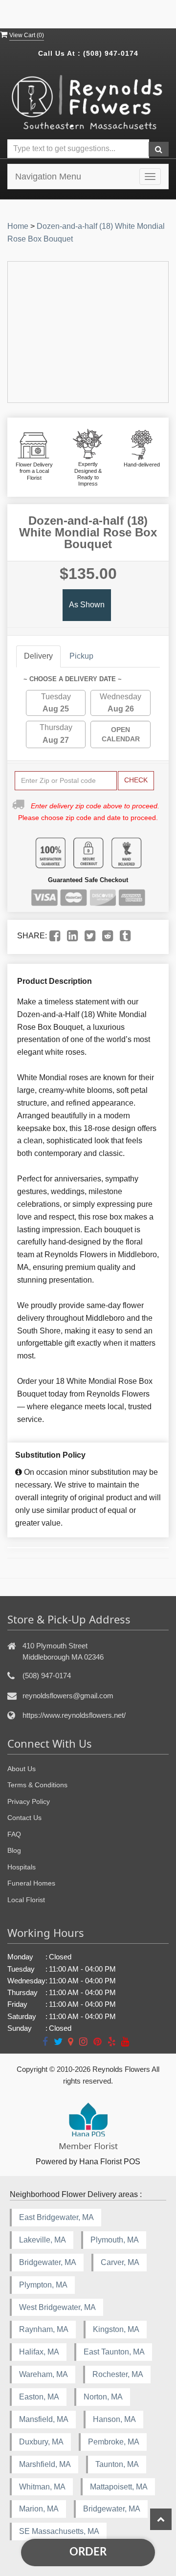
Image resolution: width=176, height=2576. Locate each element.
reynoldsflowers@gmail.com (68, 1696)
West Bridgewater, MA (57, 2307)
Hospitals (22, 1867)
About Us (22, 1769)
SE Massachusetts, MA (59, 2531)
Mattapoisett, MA (119, 2487)
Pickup (81, 656)
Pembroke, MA (114, 2442)
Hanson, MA (114, 2419)
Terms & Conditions (37, 1785)
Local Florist (26, 1900)
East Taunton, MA (114, 2352)
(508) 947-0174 (111, 53)
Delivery (38, 656)
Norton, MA (103, 2397)
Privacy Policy (29, 1801)
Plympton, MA (43, 2285)
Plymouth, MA (115, 2240)
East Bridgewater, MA (56, 2217)
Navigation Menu (48, 177)
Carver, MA (120, 2262)
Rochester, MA (118, 2374)
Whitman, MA (42, 2487)
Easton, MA (39, 2397)
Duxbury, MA (41, 2442)
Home (18, 226)
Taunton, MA (117, 2464)
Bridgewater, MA (48, 2262)
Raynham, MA (44, 2329)
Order (88, 2552)
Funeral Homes (31, 1883)
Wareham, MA (44, 2374)
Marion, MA (39, 2509)
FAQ (14, 1834)
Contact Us (24, 1818)
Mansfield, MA (44, 2419)
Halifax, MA (39, 2352)
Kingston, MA (116, 2329)
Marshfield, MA (45, 2464)
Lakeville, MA (43, 2240)
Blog (14, 1850)
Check (136, 780)
